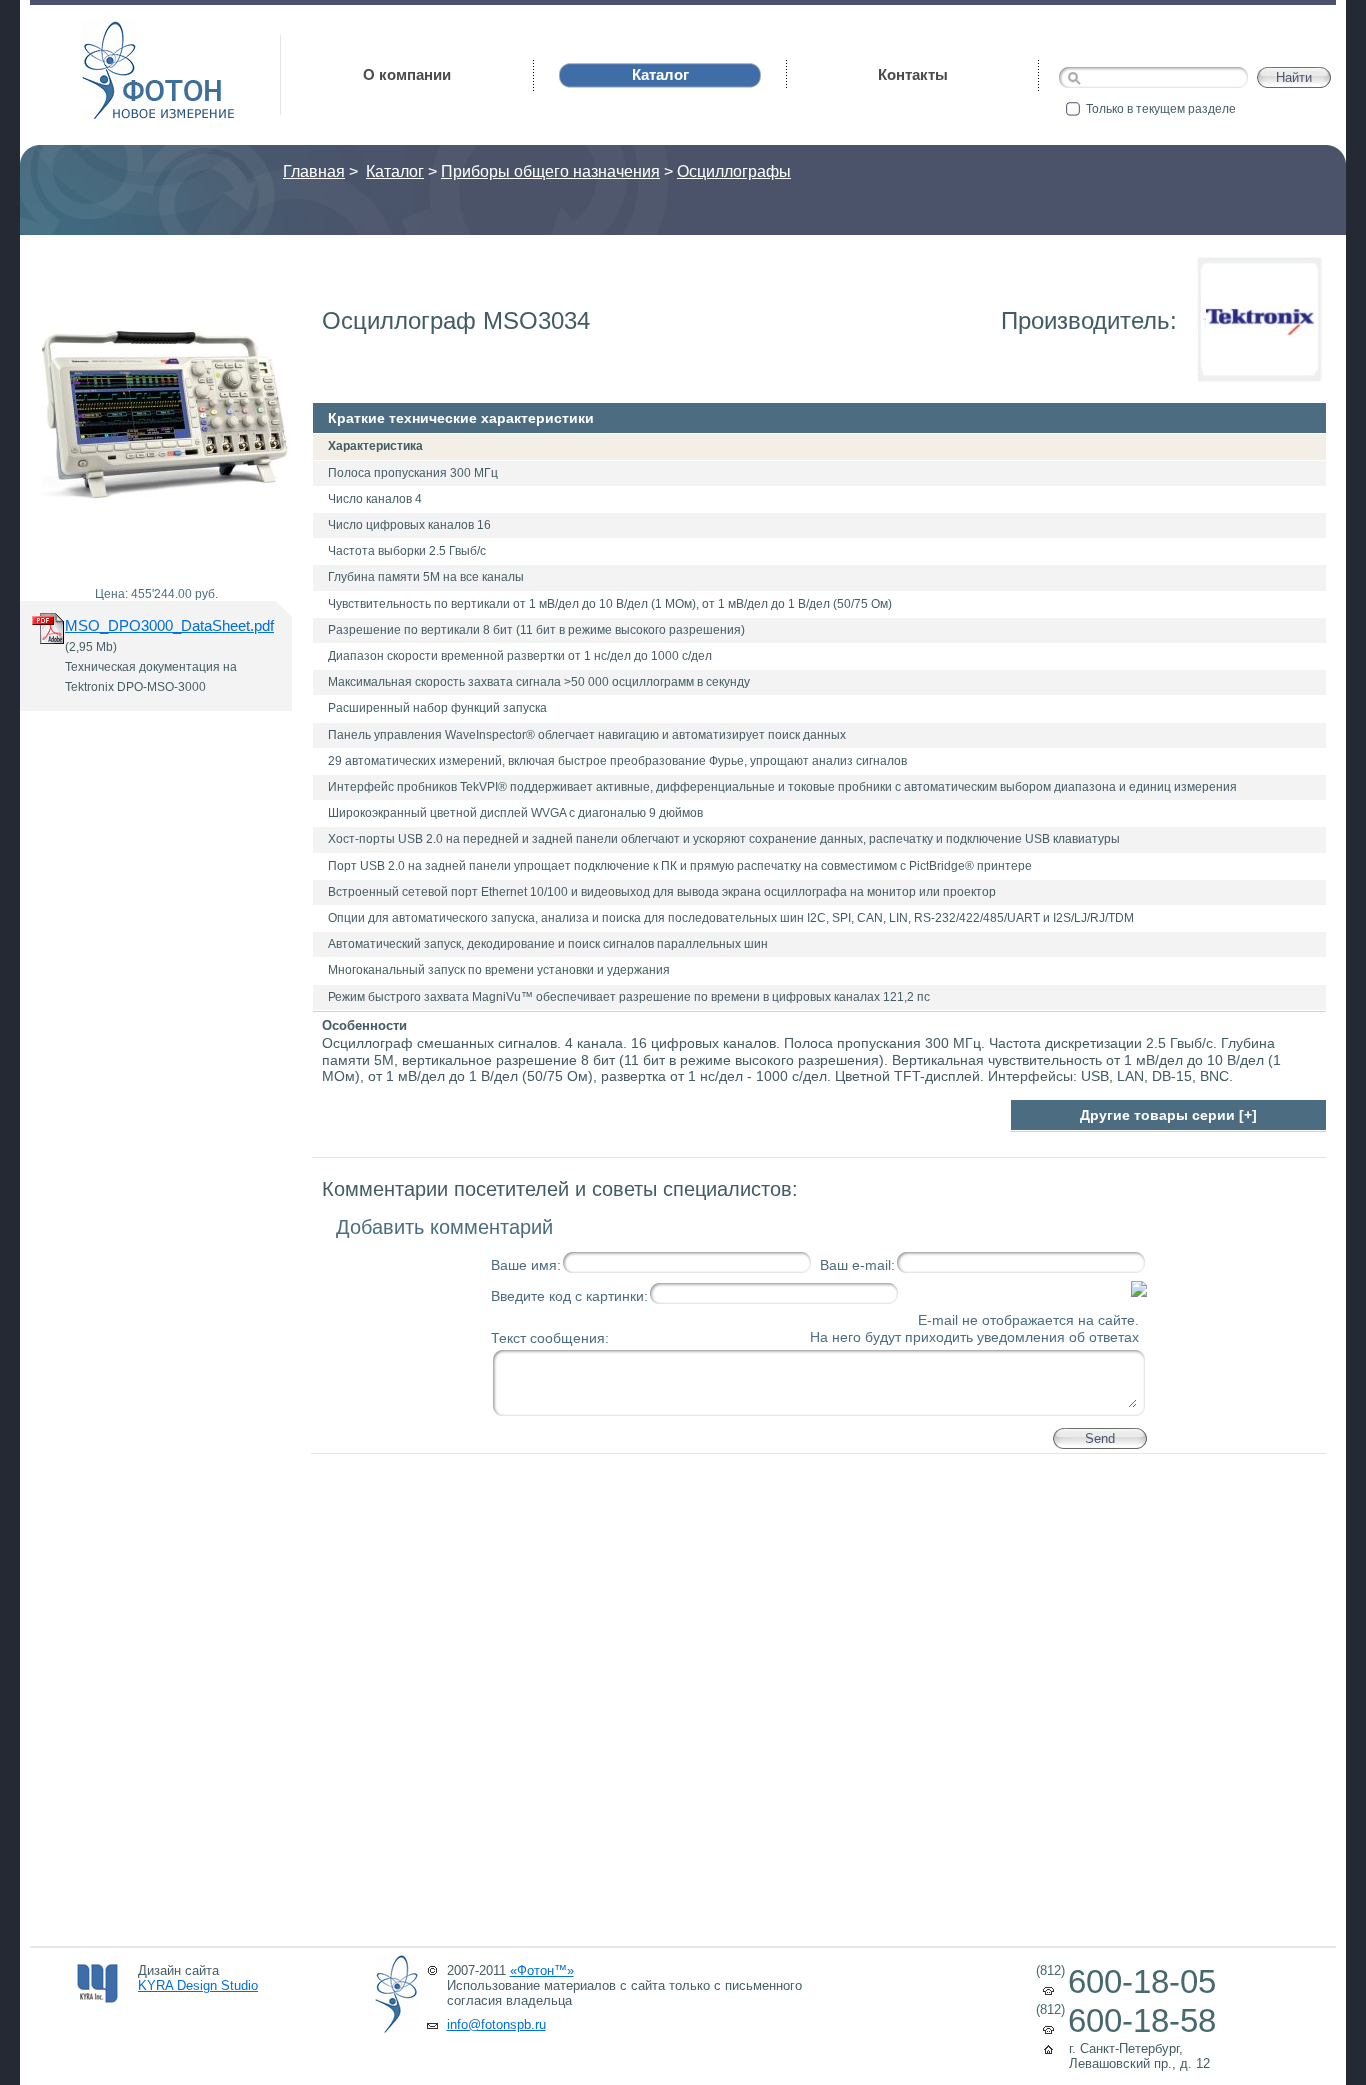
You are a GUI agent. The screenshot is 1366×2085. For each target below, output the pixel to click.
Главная (314, 171)
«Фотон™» (542, 1970)
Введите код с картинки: (569, 1296)
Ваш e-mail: (857, 1265)
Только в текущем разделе (1161, 109)
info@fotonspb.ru (496, 2024)
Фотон (110, 30)
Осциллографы (734, 171)
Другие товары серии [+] (1168, 1115)
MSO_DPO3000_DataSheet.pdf (169, 625)
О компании (407, 74)
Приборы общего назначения (550, 171)
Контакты (913, 74)
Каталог (395, 171)
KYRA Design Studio (198, 1985)
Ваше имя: (526, 1265)
